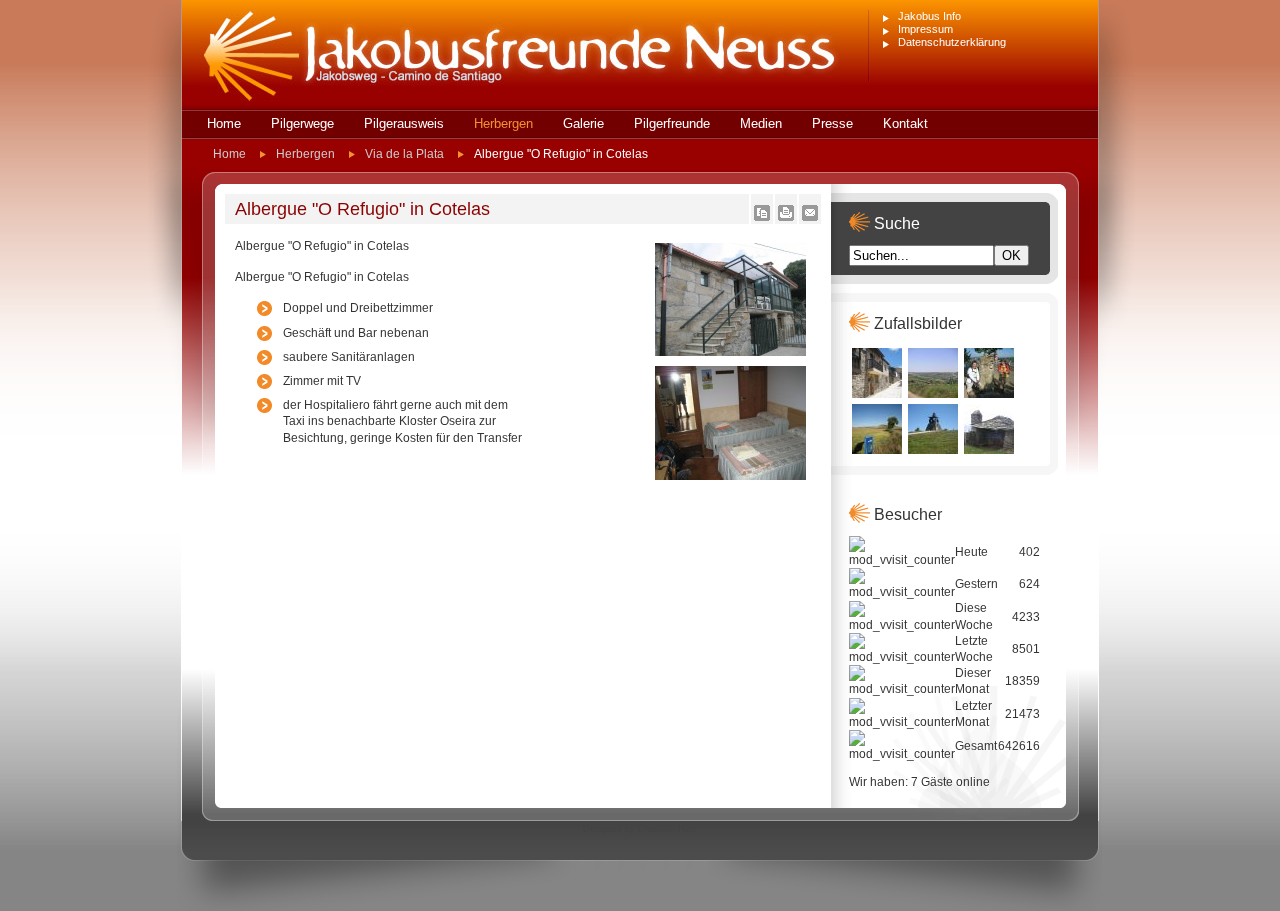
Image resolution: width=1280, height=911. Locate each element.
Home (229, 154)
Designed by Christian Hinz (640, 829)
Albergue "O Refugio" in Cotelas (362, 209)
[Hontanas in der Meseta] (933, 394)
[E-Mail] (810, 217)
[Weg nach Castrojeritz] (877, 450)
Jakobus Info (929, 16)
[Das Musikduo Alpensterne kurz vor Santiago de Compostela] (989, 394)
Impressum (925, 29)
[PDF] (762, 217)
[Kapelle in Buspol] (989, 450)
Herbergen (305, 154)
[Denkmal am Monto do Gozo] (933, 450)
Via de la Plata (404, 154)
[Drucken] (786, 217)
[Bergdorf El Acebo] (877, 394)
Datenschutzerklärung (952, 42)
